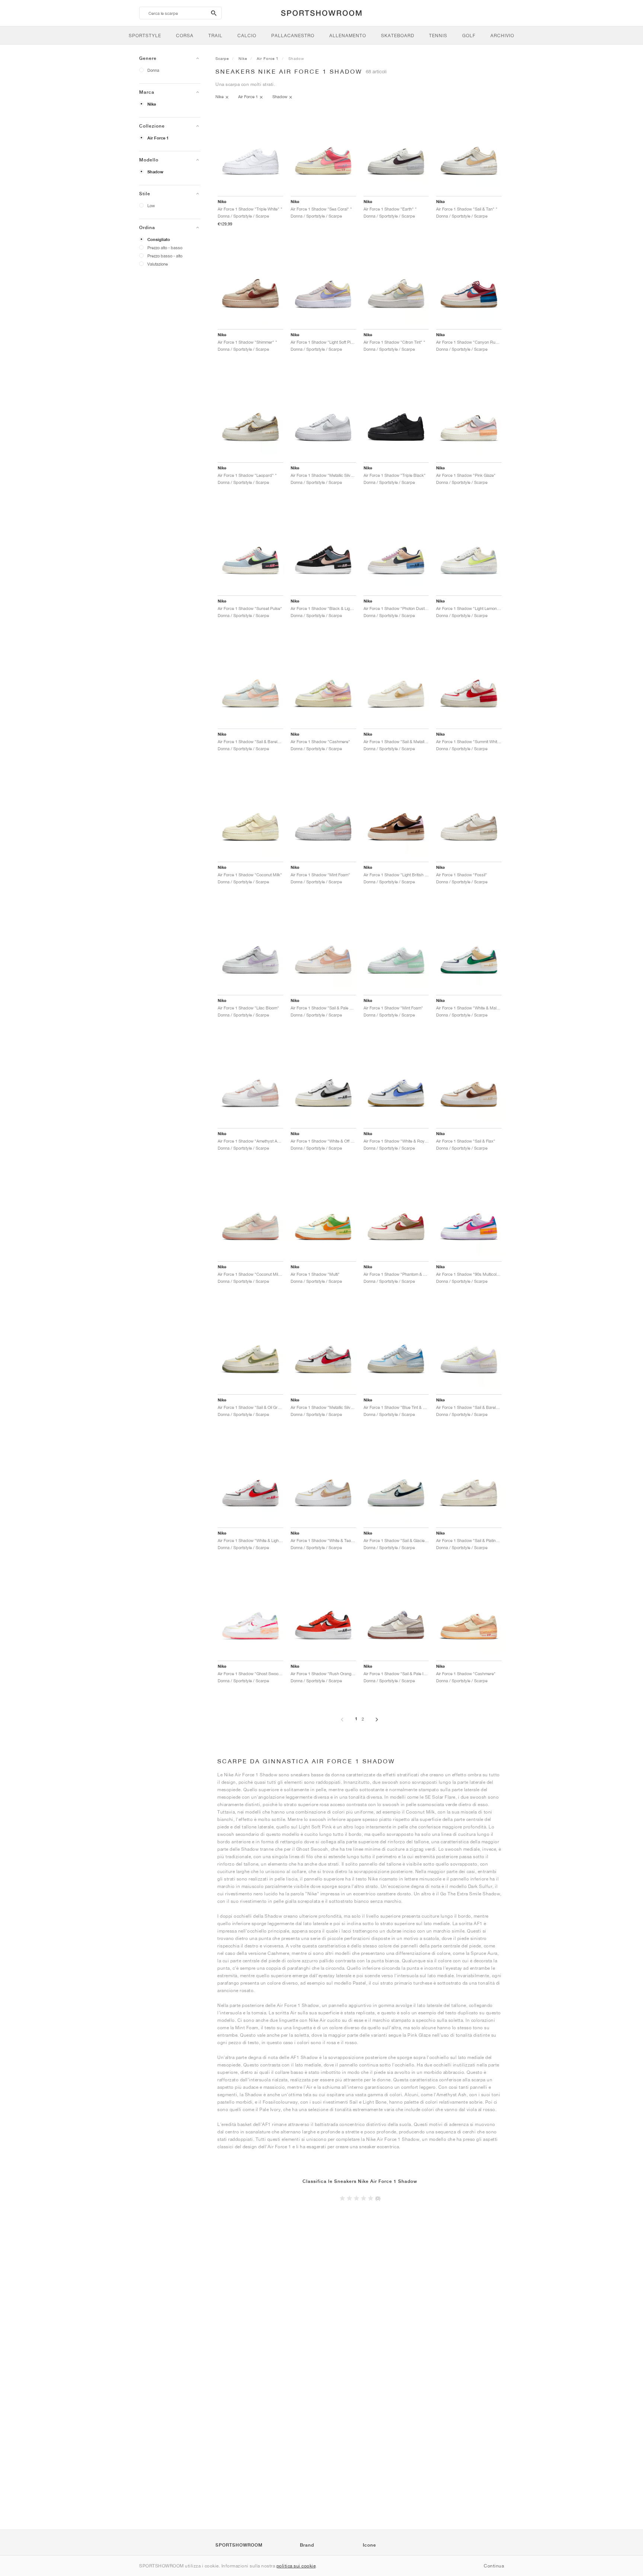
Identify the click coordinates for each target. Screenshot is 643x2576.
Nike (152, 104)
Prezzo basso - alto (165, 256)
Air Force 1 (158, 138)
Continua (494, 2566)
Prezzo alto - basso (165, 248)
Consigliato (159, 240)
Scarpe (222, 58)
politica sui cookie (296, 2566)
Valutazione (158, 264)
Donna (153, 70)
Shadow (155, 172)
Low (151, 205)
